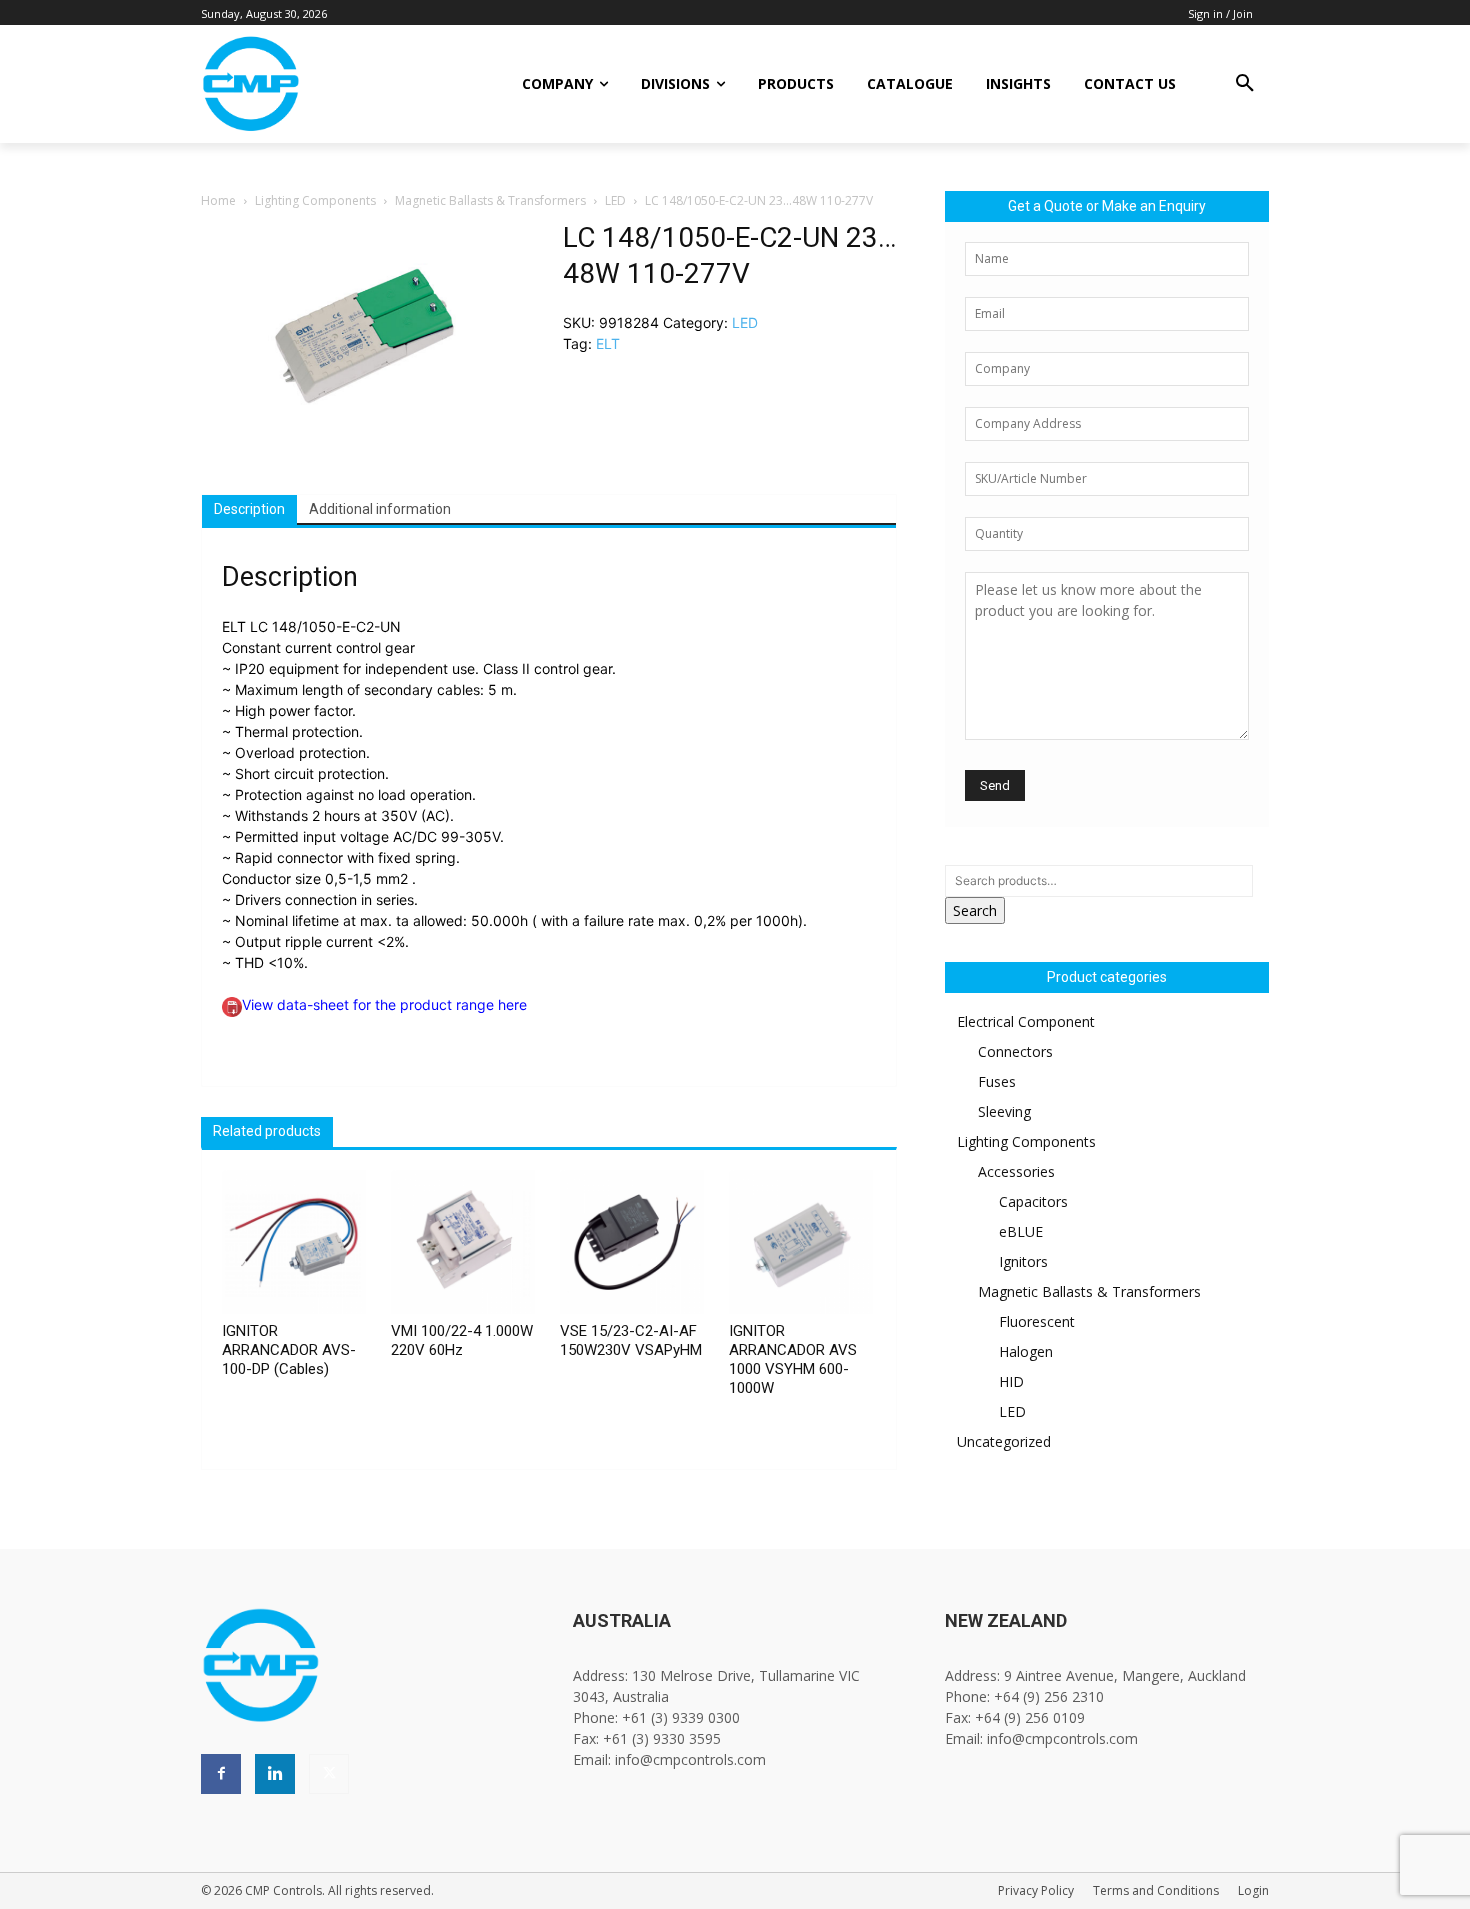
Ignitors (1023, 1261)
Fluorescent (1037, 1321)
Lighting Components (315, 200)
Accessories (1016, 1171)
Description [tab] (249, 509)
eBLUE (1021, 1231)
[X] (329, 1774)
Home (218, 200)
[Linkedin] (275, 1774)
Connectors (1015, 1051)
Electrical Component (1026, 1021)
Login (1253, 1890)
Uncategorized (1004, 1441)
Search (975, 910)
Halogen (1026, 1351)
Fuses (997, 1081)
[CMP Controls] (318, 84)
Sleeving (1004, 1111)
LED (615, 200)
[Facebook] (221, 1774)
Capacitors (1033, 1201)
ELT (608, 343)
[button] (1245, 84)
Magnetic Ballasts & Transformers (490, 200)
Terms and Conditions (1156, 1890)
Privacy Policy (1036, 1890)
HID (1011, 1381)
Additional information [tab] (380, 509)
